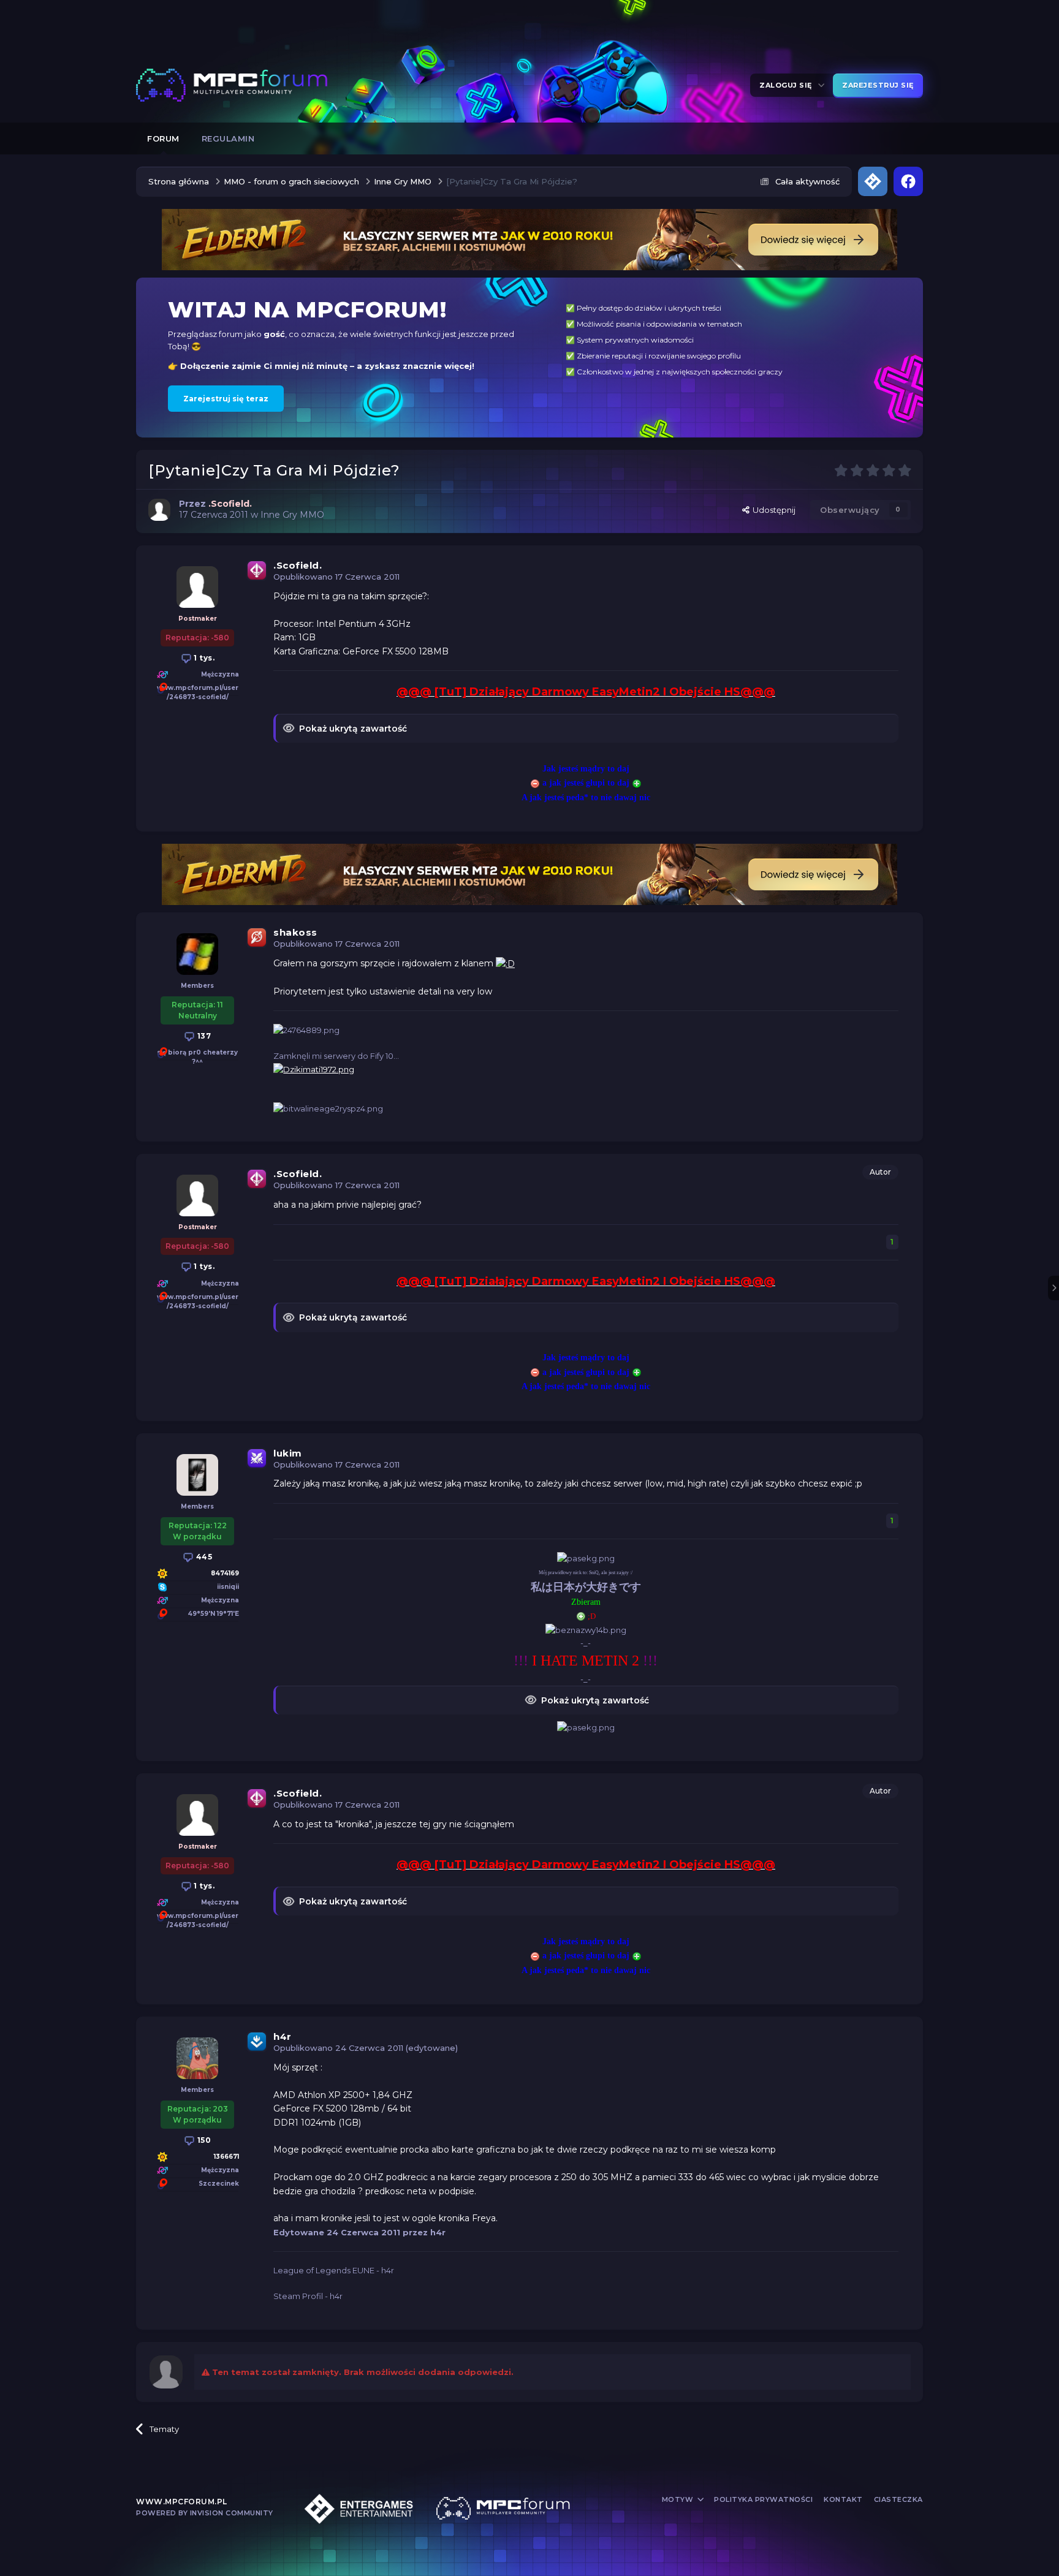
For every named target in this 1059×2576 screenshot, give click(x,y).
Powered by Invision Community (205, 2513)
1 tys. (203, 658)
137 (203, 1036)
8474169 (225, 1573)
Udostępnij (772, 510)
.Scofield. (298, 565)
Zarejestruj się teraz (226, 399)
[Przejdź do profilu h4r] (197, 2058)
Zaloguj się (788, 85)
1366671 (226, 2157)
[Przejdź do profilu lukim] (197, 1475)
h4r (283, 2036)
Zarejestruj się (878, 85)
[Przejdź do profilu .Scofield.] (159, 510)
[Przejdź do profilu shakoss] (197, 954)
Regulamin (228, 138)
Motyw (679, 2499)
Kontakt (843, 2499)
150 (203, 2140)
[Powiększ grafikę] (505, 963)
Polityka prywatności (763, 2499)
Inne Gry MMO (292, 515)
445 (203, 1557)
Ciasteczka (898, 2499)
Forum (163, 138)
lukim (288, 1453)
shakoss (295, 932)
